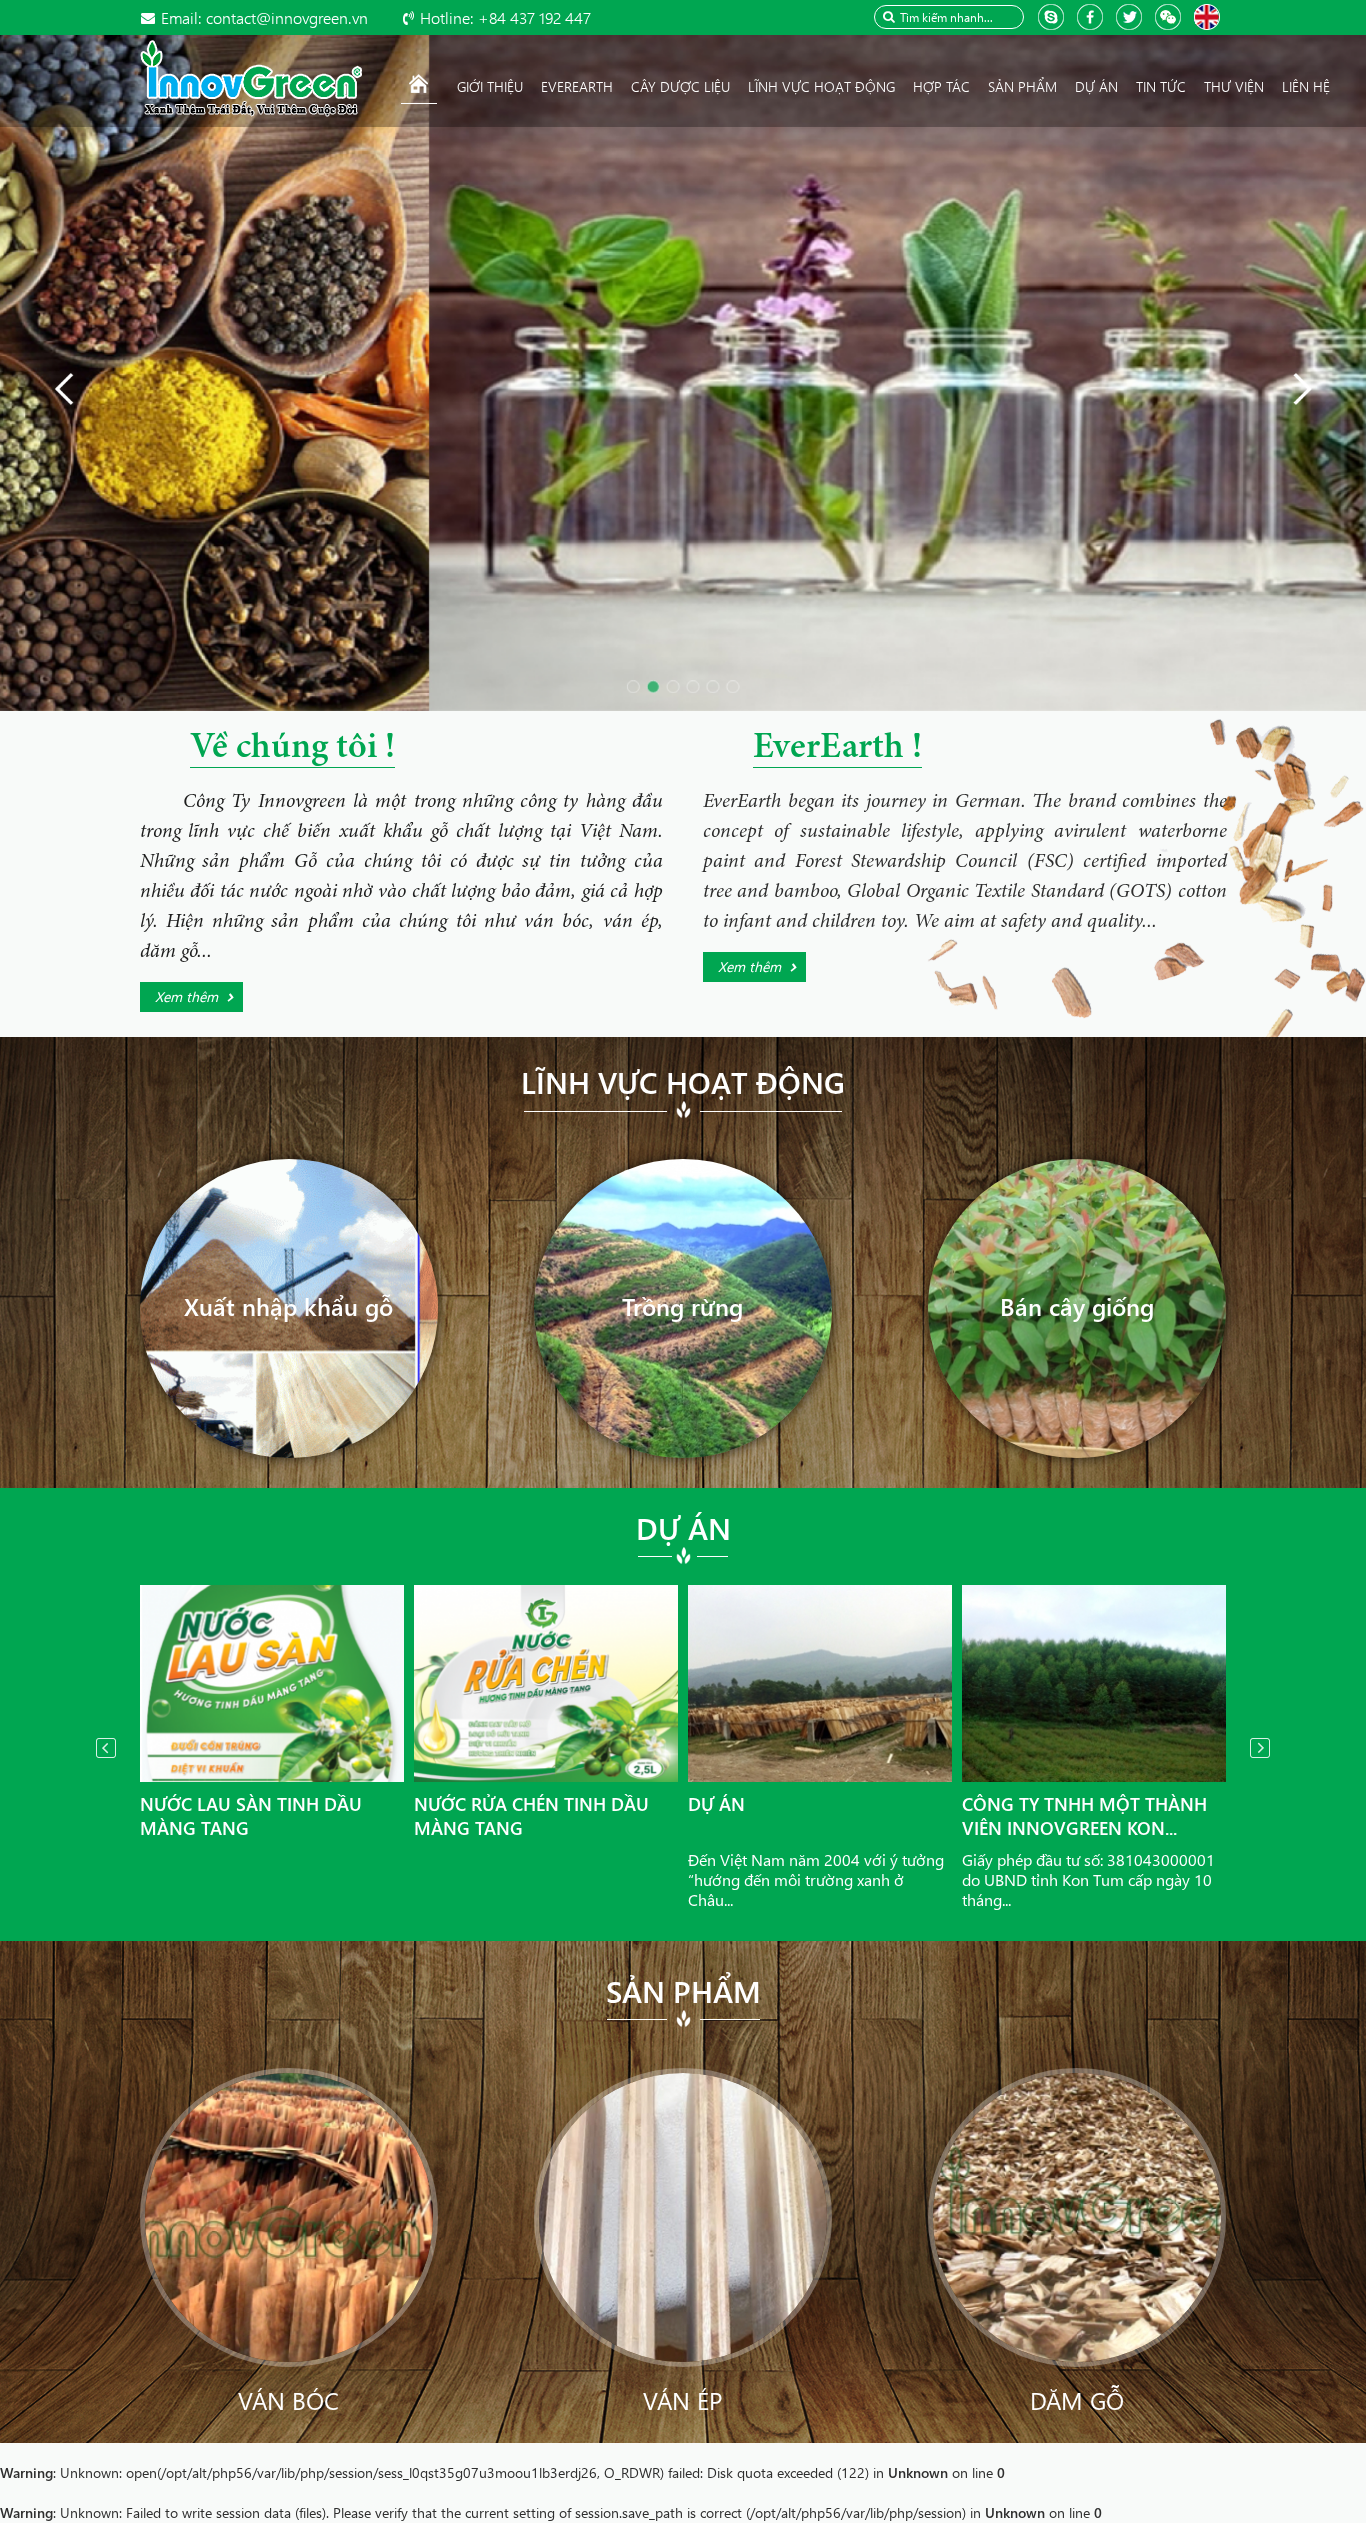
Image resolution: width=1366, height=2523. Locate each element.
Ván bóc (288, 2400)
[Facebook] (1092, 16)
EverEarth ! (837, 749)
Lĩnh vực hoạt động (683, 1082)
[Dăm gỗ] (1077, 2215)
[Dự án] (820, 1684)
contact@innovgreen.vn (264, 17)
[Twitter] (1131, 16)
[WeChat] (1170, 16)
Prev (106, 1748)
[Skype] (1053, 16)
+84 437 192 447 (505, 17)
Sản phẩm (683, 1991)
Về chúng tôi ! (292, 749)
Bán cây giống (1077, 1306)
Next (1260, 1748)
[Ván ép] (683, 2215)
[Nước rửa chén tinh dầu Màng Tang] (546, 1684)
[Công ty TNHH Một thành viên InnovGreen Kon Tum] (1094, 1684)
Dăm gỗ (1077, 2400)
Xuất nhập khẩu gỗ (288, 1306)
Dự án (683, 1528)
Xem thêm (186, 996)
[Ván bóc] (289, 2215)
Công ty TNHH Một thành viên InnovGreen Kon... (1084, 1816)
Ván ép (682, 2400)
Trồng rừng (682, 1306)
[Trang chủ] (419, 87)
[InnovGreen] (251, 76)
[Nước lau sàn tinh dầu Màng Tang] (272, 1684)
